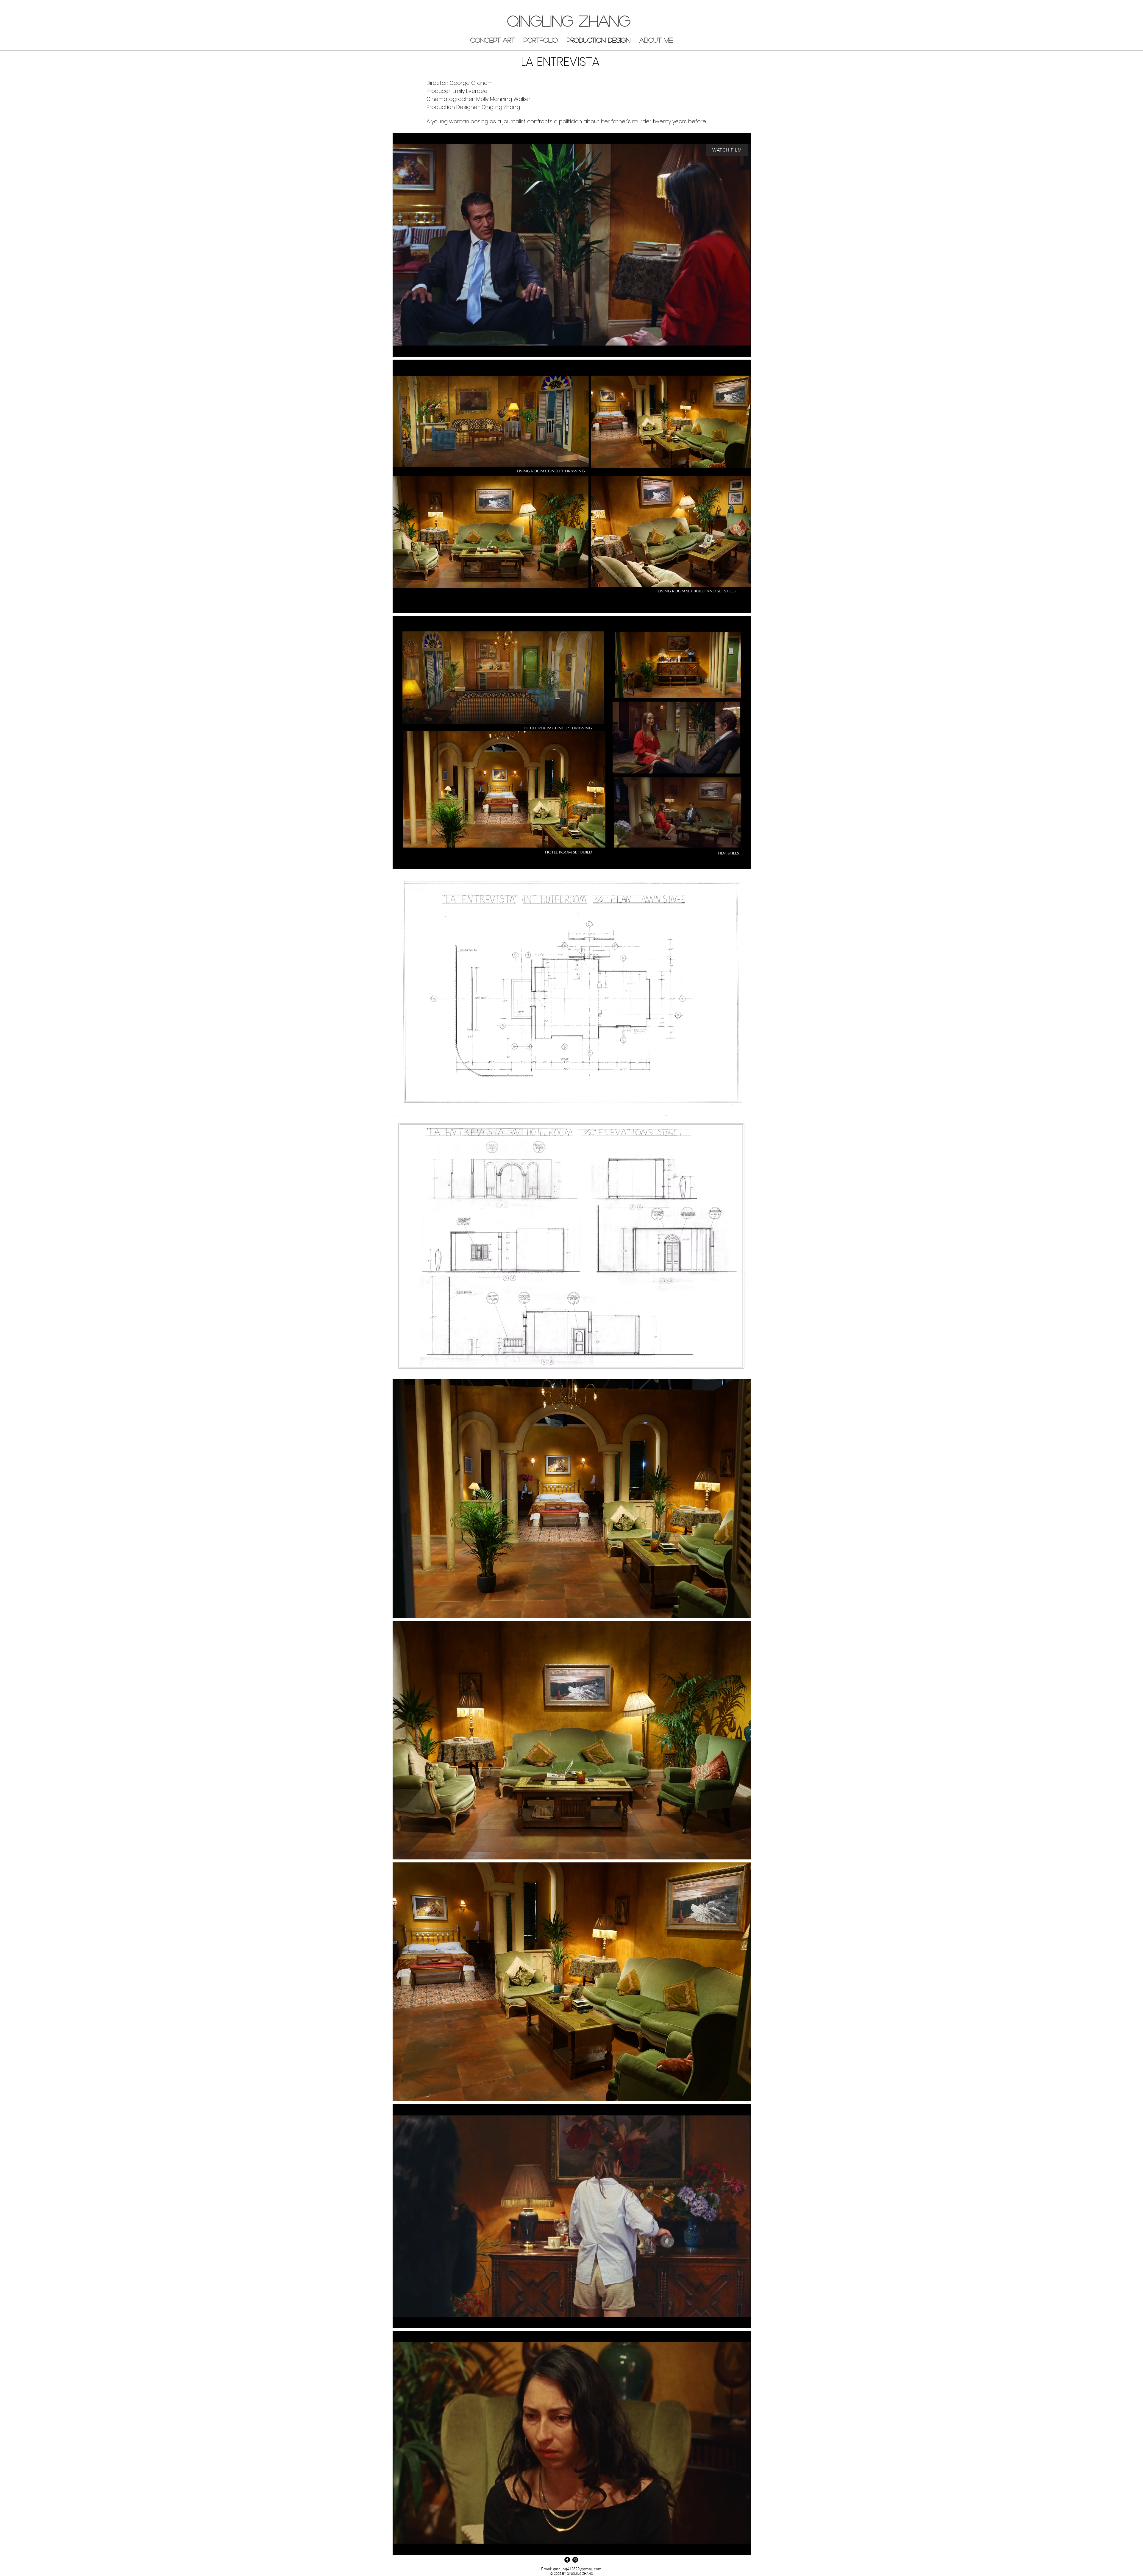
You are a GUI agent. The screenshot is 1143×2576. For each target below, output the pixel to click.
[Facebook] (567, 2560)
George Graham (471, 83)
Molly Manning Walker (503, 99)
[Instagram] (575, 2560)
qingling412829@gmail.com (577, 2569)
